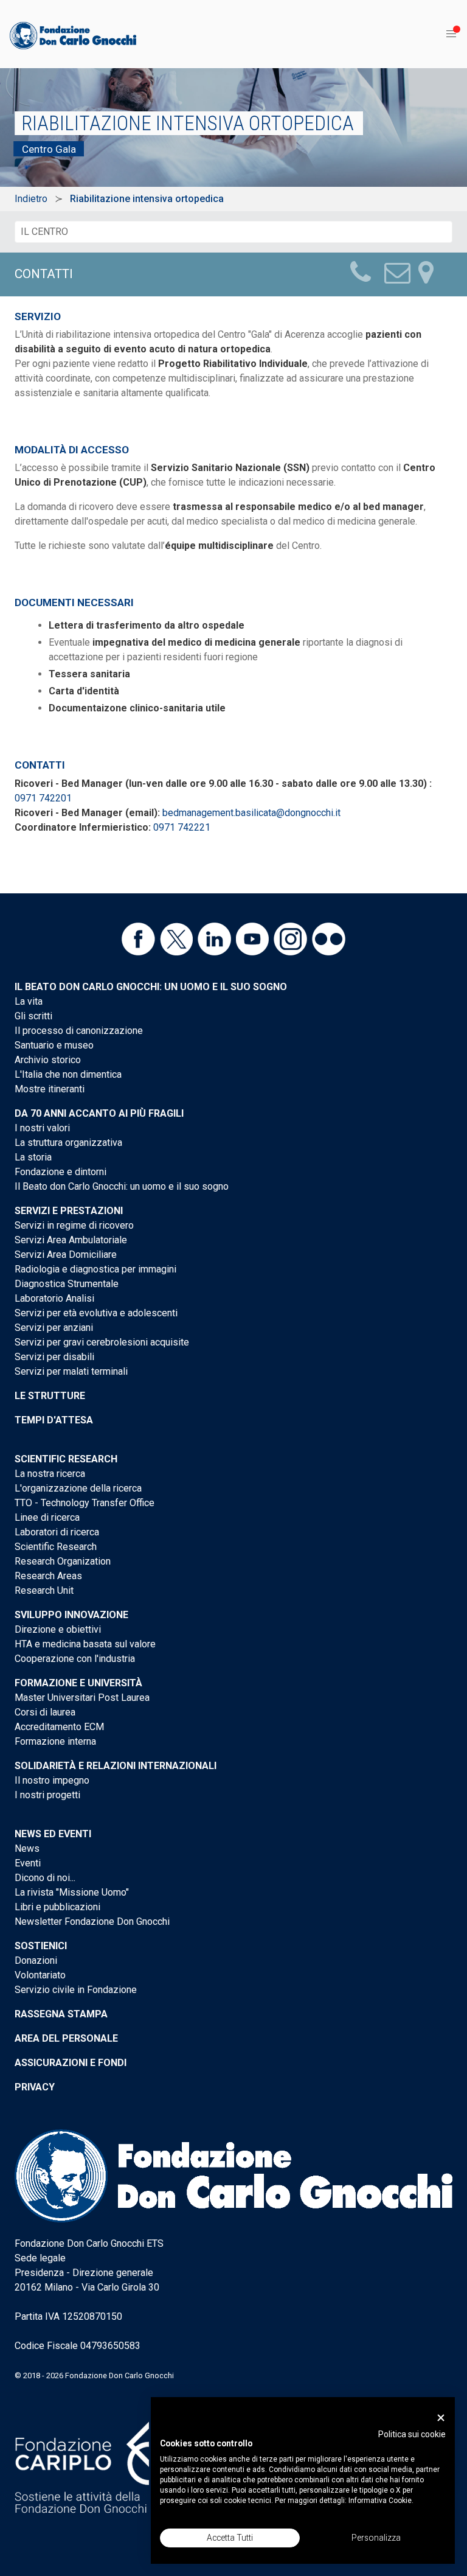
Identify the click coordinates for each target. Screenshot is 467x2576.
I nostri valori (42, 1128)
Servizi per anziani (54, 1328)
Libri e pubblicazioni (57, 1907)
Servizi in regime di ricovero (74, 1225)
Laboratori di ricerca (57, 1532)
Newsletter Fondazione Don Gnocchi (92, 1922)
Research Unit (44, 1590)
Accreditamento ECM (59, 1727)
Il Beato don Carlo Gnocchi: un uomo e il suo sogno (151, 987)
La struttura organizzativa (68, 1143)
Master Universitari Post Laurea (82, 1698)
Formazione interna (55, 1741)
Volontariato (40, 1975)
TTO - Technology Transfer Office (85, 1503)
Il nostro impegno (52, 1780)
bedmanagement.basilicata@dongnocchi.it (251, 813)
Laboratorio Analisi (54, 1298)
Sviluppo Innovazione (71, 1615)
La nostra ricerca (50, 1474)
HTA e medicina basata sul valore (85, 1644)
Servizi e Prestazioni (69, 1211)
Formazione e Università (78, 1683)
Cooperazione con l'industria (75, 1659)
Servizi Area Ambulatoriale (71, 1240)
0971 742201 (43, 798)
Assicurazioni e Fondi (71, 2063)
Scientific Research (66, 1459)
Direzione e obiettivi (58, 1629)
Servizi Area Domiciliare (66, 1255)
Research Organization (63, 1561)
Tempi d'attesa (54, 1420)
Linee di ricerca (47, 1517)
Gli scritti (33, 1016)
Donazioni (36, 1960)
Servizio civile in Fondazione (76, 1990)
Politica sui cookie (412, 2434)
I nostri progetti (47, 1795)
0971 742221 (182, 827)
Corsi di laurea (45, 1712)
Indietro (31, 199)
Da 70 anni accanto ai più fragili (99, 1113)
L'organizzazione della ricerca (78, 1488)
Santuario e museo (54, 1045)
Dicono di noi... (45, 1878)
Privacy (35, 2087)
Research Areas (48, 1576)
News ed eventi (53, 1834)
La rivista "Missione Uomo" (72, 1892)
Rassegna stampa (61, 2014)
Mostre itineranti (50, 1089)
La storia (33, 1157)
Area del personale (66, 2038)
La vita (29, 1001)
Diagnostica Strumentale (67, 1284)
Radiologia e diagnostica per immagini (95, 1269)
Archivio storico (48, 1060)
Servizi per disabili (54, 1357)
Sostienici (41, 1946)
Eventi (28, 1863)
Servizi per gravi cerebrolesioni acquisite (102, 1342)
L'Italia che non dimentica (68, 1074)
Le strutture (50, 1396)
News (27, 1848)
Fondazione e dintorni (61, 1172)
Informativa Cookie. (381, 2501)
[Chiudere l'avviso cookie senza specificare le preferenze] (441, 2418)
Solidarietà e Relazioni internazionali (116, 1766)
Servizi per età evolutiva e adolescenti (96, 1313)
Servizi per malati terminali (71, 1371)
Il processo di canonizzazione (79, 1031)
